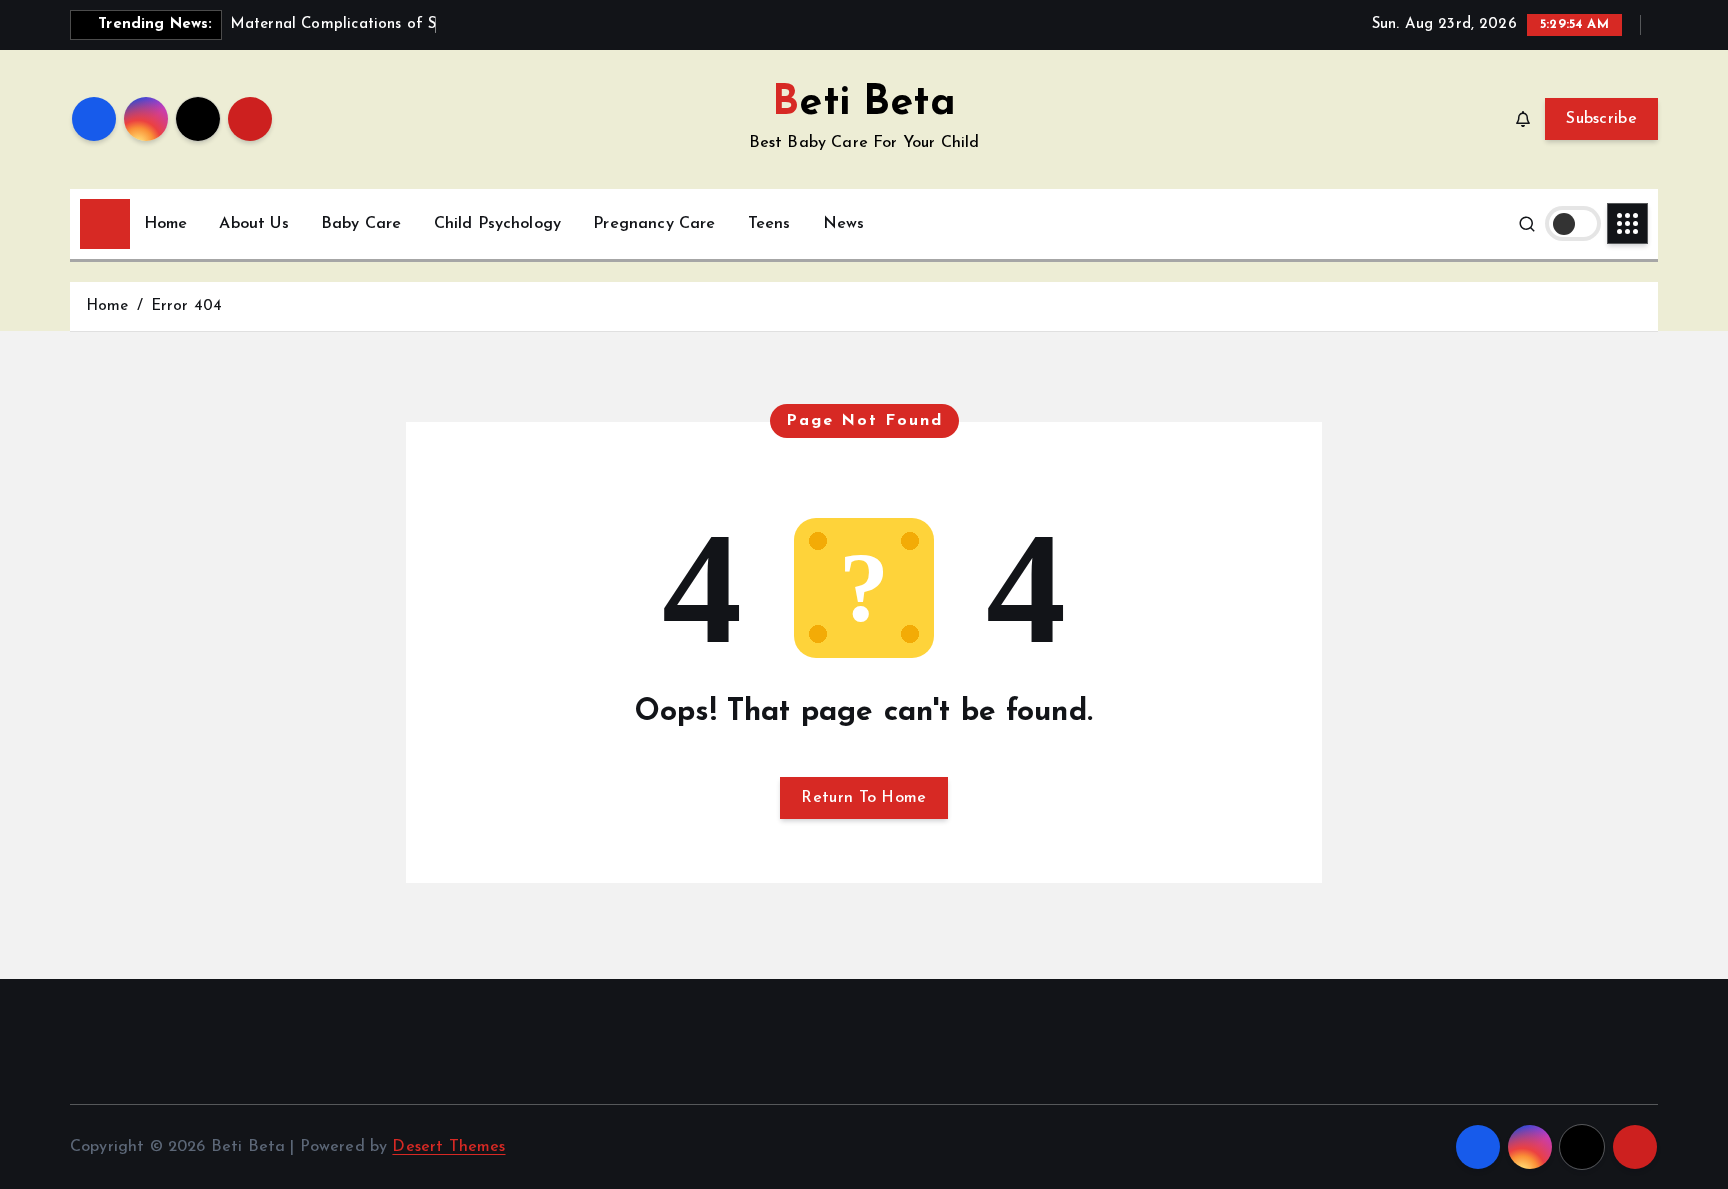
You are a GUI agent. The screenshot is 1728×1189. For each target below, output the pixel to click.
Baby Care (361, 224)
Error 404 (186, 306)
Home (166, 224)
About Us (253, 224)
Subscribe (1601, 119)
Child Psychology (498, 224)
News (844, 224)
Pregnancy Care (654, 224)
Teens (769, 224)
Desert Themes (448, 1147)
